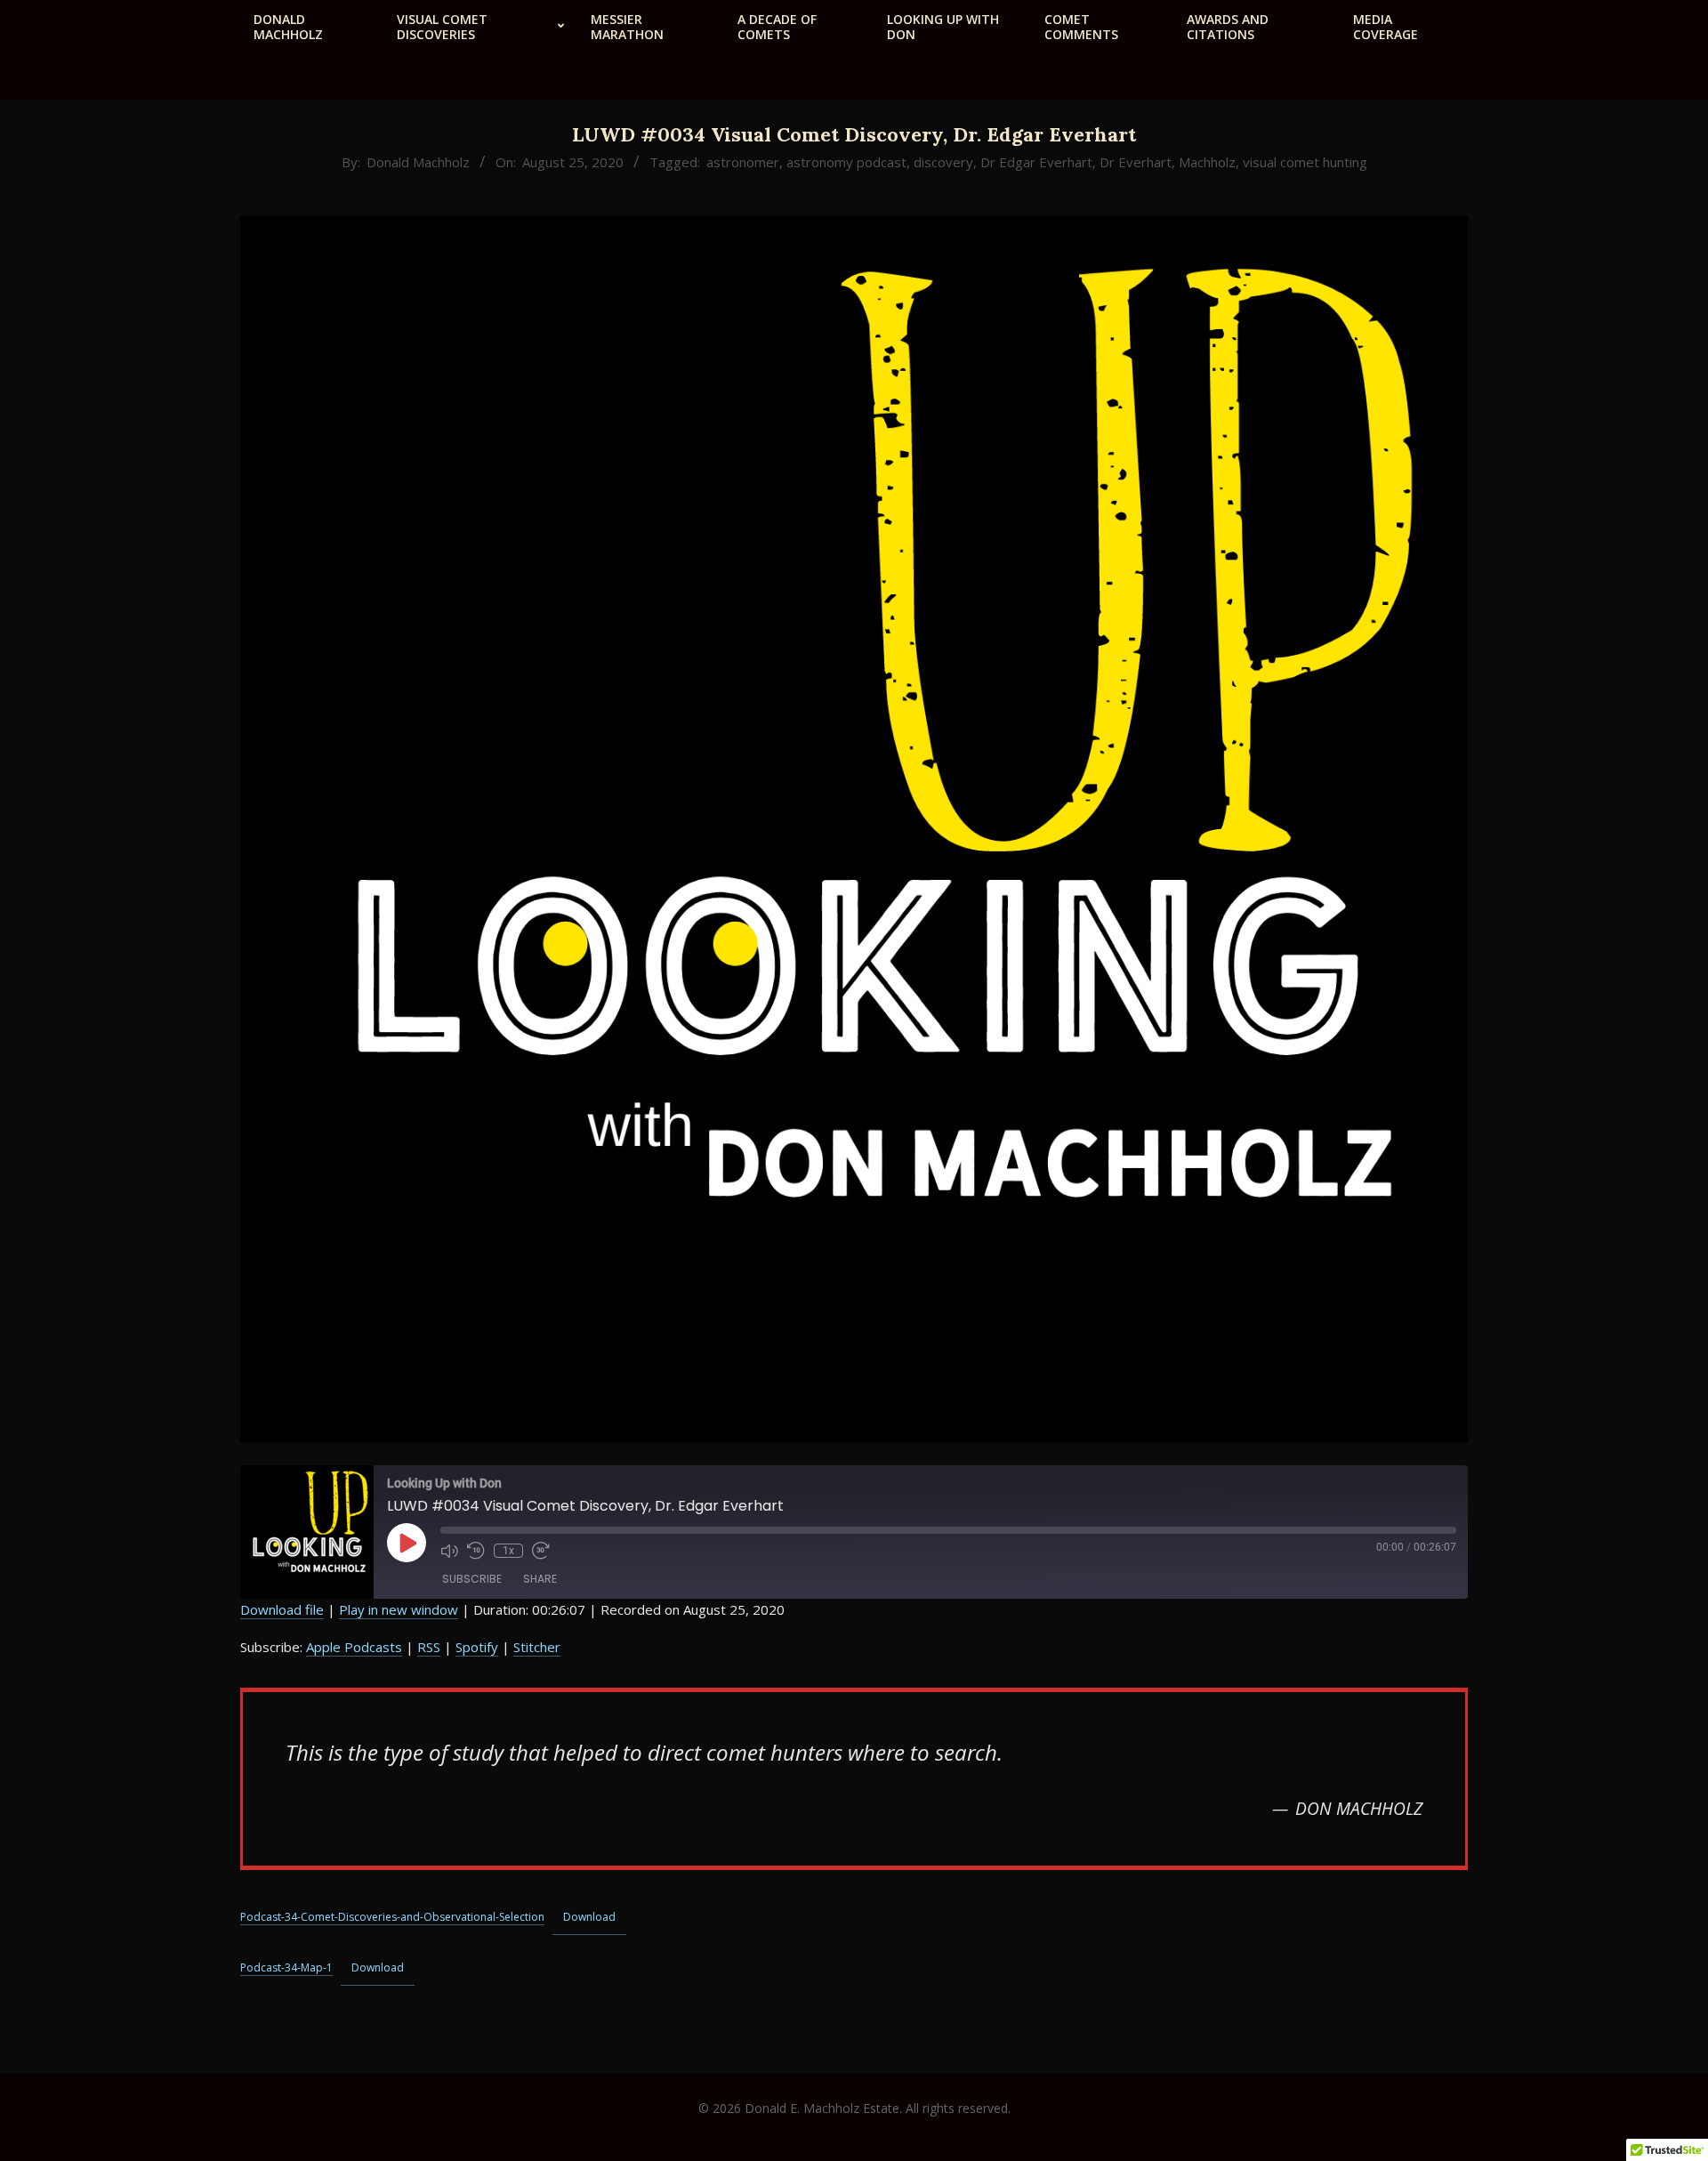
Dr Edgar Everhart (1036, 162)
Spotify (477, 1647)
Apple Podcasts (354, 1647)
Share (540, 1579)
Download (589, 1917)
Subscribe (472, 1579)
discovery (943, 162)
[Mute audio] (449, 1551)
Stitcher (537, 1647)
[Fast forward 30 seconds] (541, 1551)
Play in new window (399, 1609)
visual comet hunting (1305, 162)
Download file (282, 1609)
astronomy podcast (846, 162)
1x (508, 1551)
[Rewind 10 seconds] (476, 1551)
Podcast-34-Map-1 (286, 1967)
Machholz (1207, 162)
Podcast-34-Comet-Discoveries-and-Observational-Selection (392, 1917)
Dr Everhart (1136, 162)
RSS (429, 1647)
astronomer (743, 162)
